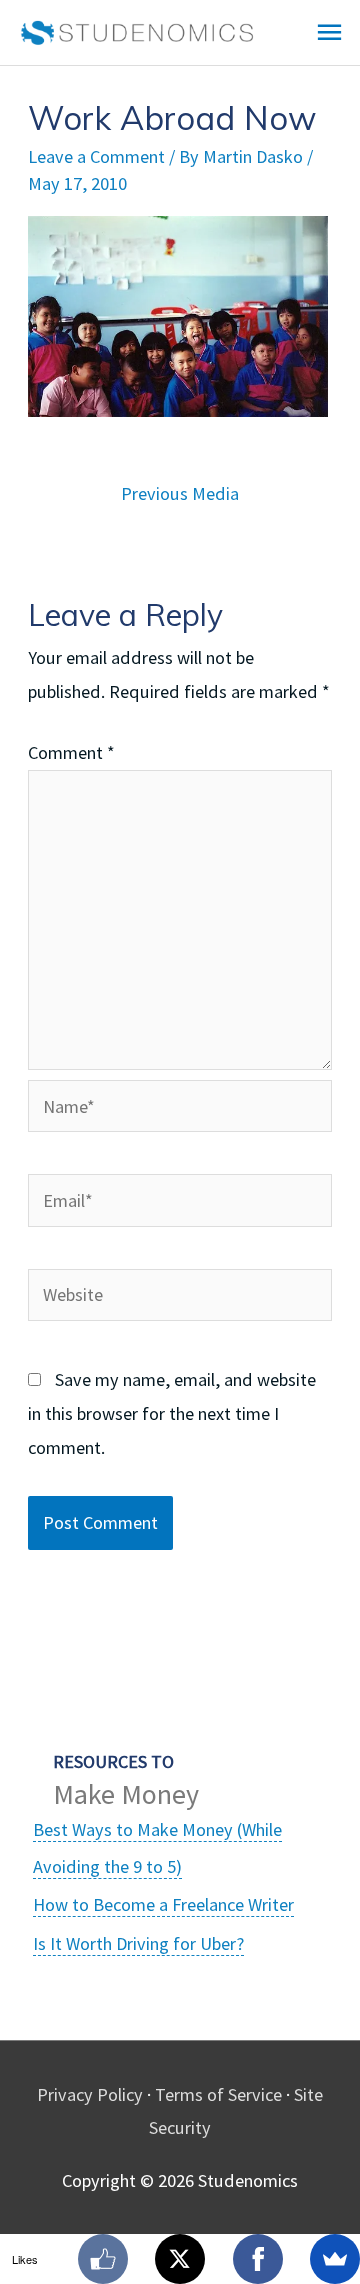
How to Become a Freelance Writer (163, 1904)
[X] (180, 2259)
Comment (71, 752)
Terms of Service (218, 2094)
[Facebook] (258, 2259)
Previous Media (180, 493)
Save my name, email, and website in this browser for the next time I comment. (172, 1413)
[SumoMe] (335, 2259)
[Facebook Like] (103, 2259)
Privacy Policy (90, 2094)
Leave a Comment (96, 156)
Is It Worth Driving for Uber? (138, 1943)
